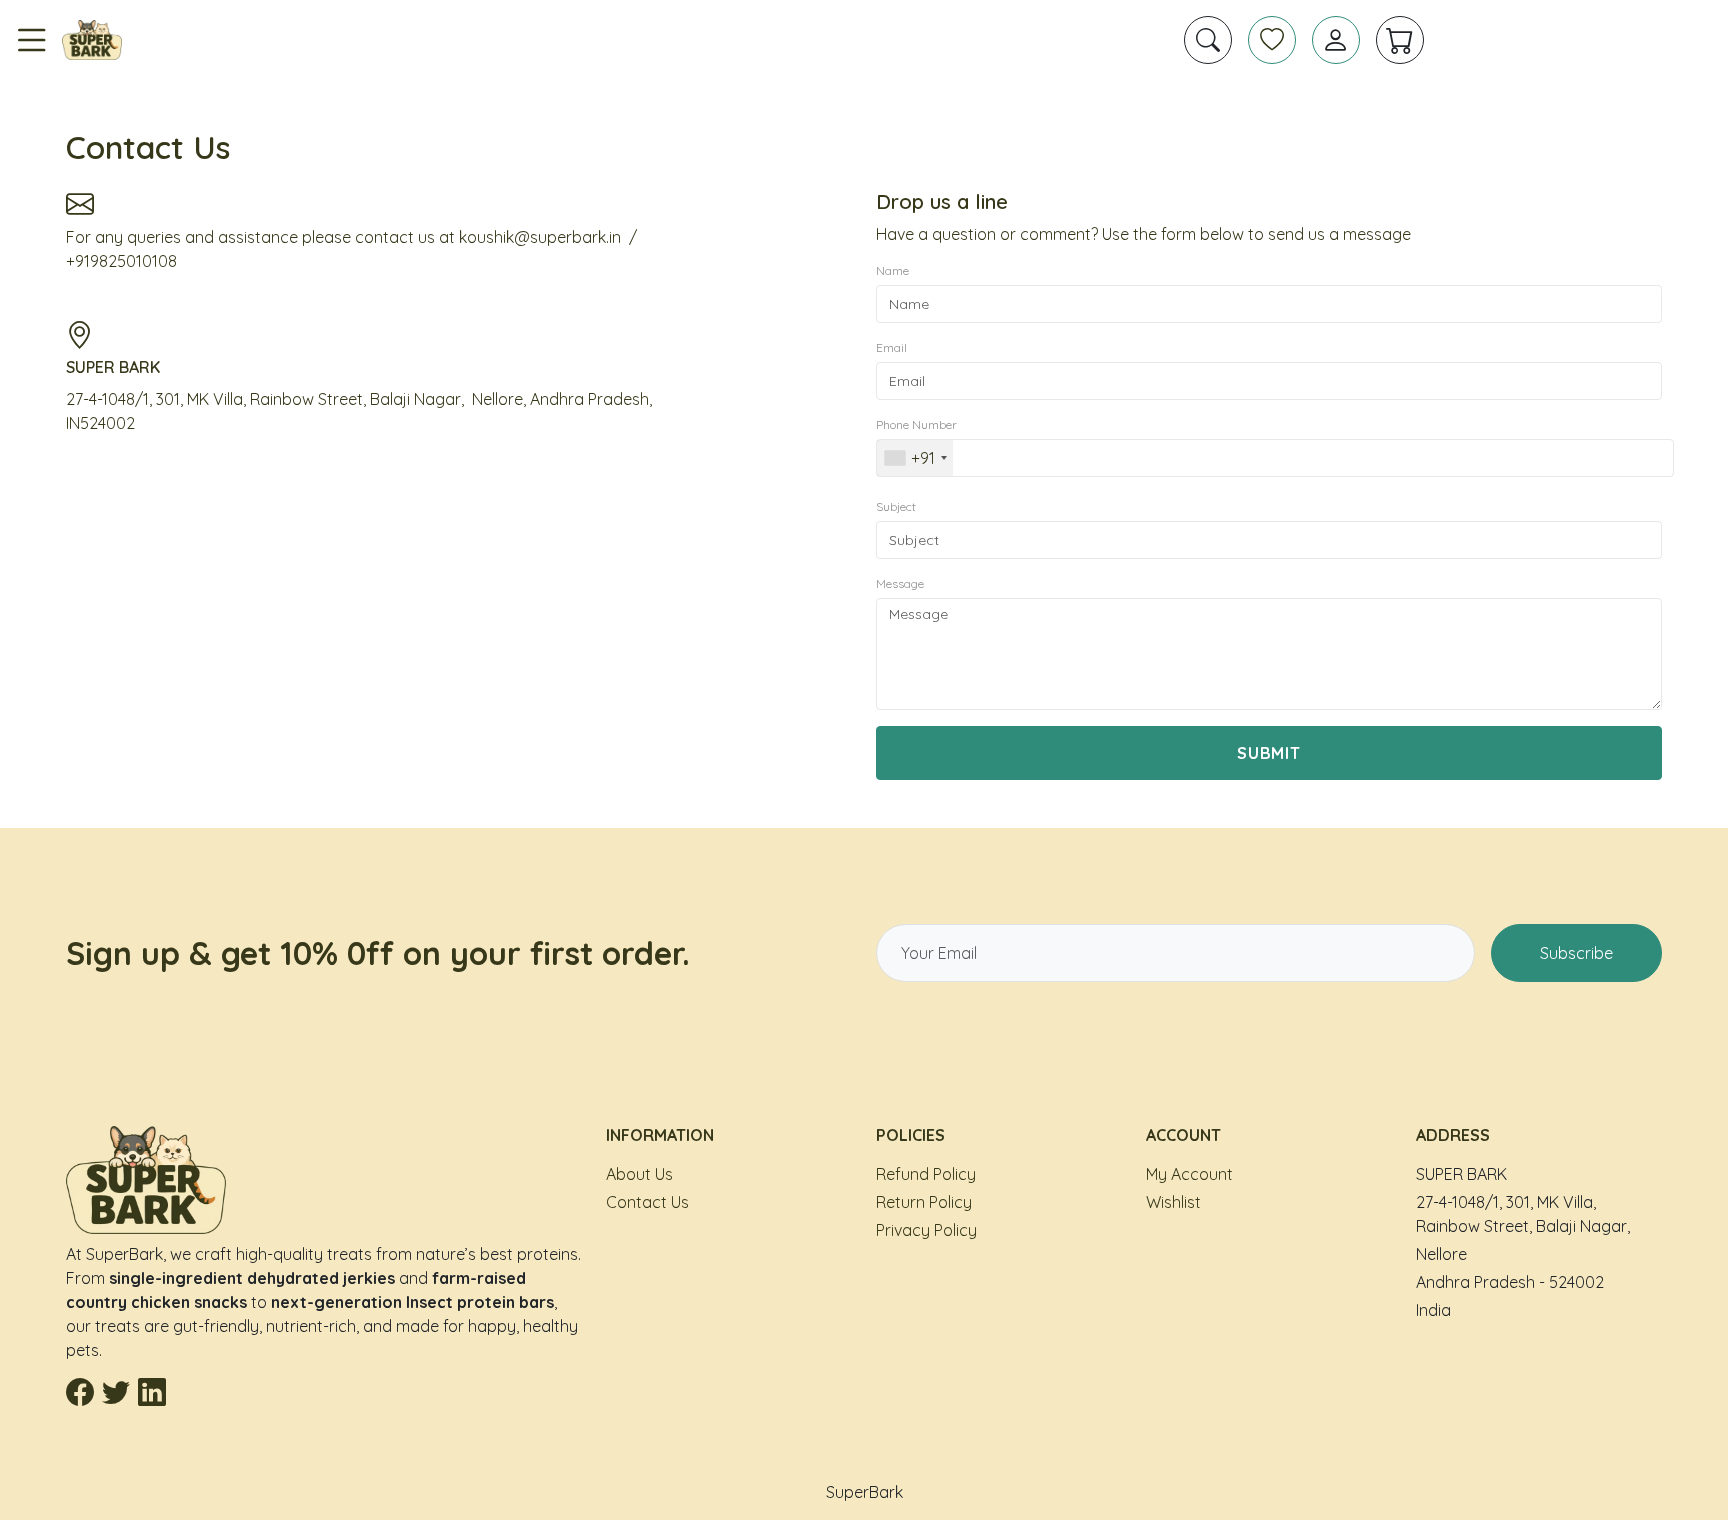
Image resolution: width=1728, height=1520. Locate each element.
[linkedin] (152, 1393)
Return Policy (924, 1202)
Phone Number (916, 424)
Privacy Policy (926, 1230)
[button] (1208, 40)
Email (891, 347)
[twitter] (116, 1393)
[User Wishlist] (1272, 40)
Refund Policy (926, 1174)
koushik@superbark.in (540, 237)
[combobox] (915, 458)
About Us (639, 1174)
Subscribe (1576, 953)
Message (900, 583)
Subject (896, 506)
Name (892, 270)
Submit (1269, 753)
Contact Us (647, 1202)
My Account (1189, 1174)
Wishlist (1173, 1202)
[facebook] (80, 1393)
